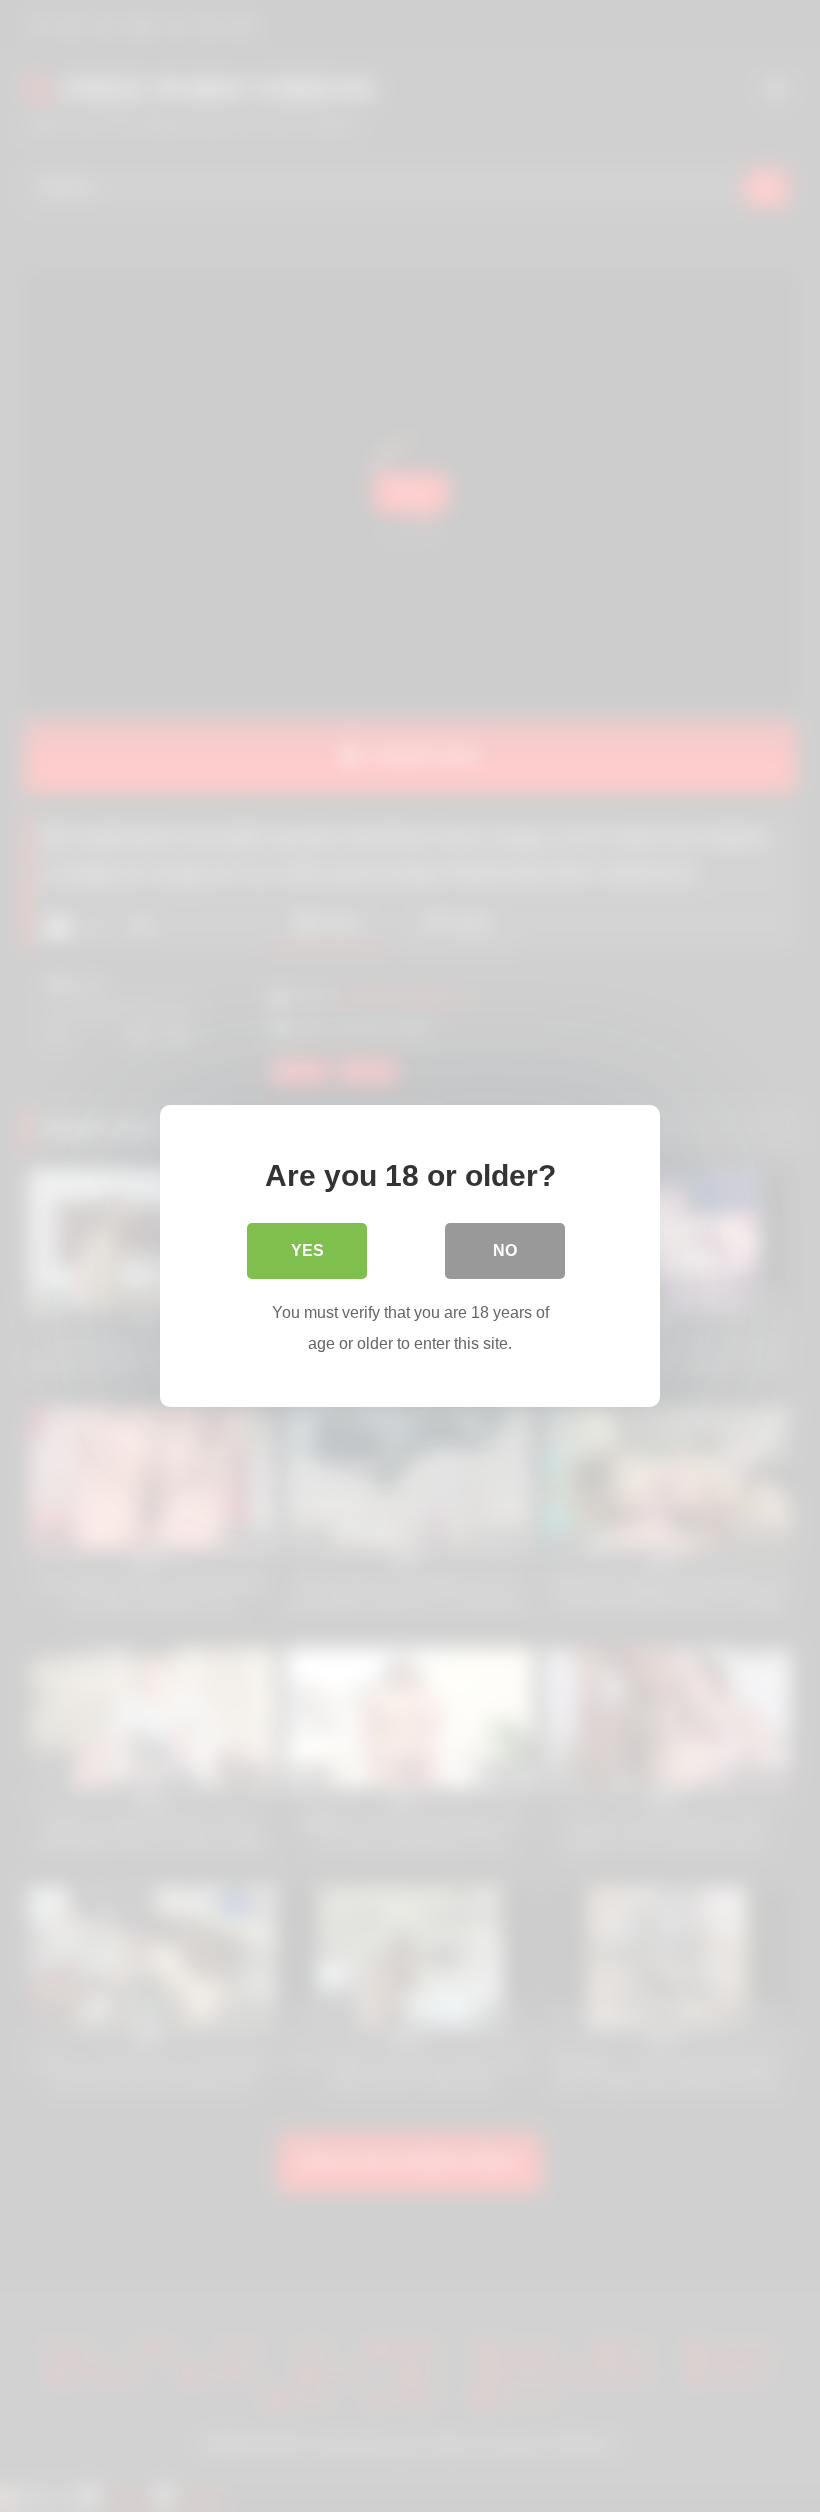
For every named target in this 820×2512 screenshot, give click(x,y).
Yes (307, 1250)
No (505, 1250)
